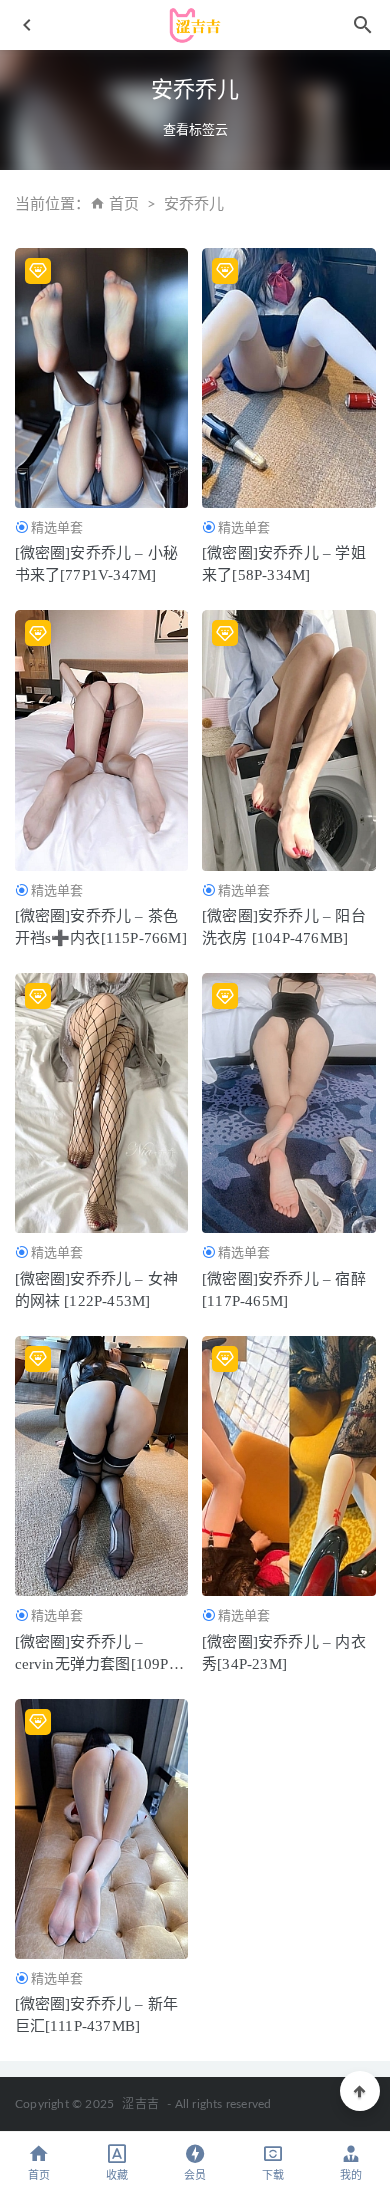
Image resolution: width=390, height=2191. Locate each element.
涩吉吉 (140, 2104)
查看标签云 (195, 129)
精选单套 (57, 527)
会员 (195, 2175)
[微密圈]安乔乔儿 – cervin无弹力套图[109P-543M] (94, 1664)
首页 (124, 204)
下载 (273, 2175)
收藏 (117, 2175)
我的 (351, 2175)
